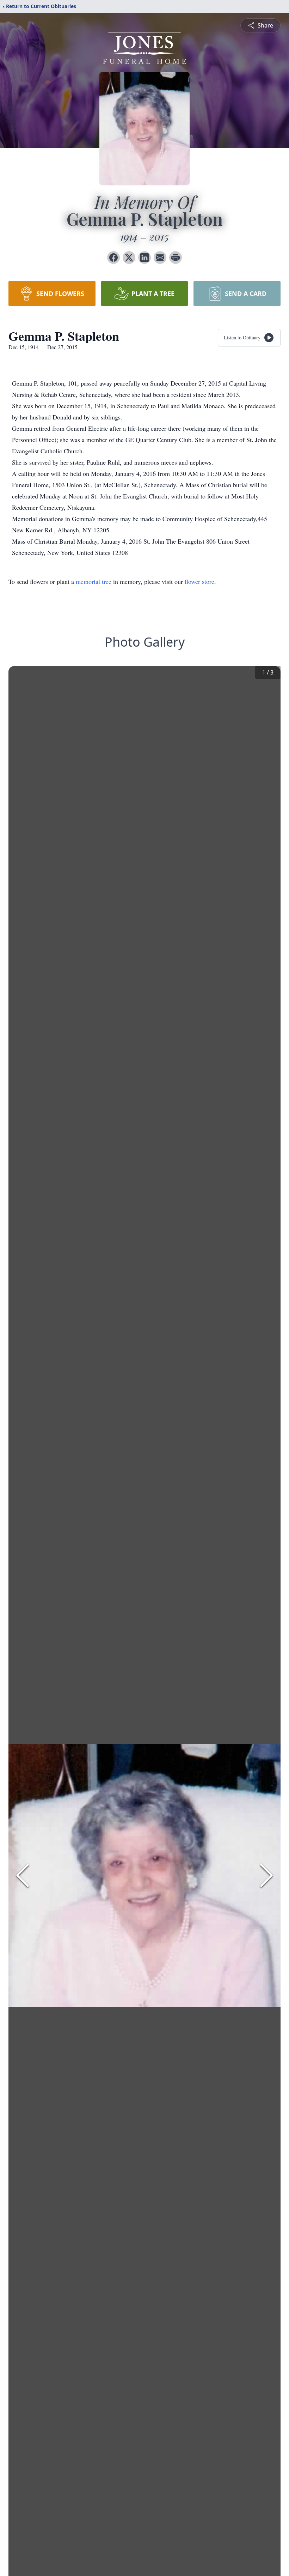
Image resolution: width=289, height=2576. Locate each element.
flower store (199, 581)
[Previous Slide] (23, 1875)
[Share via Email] (160, 258)
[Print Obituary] (176, 258)
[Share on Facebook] (113, 258)
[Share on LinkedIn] (144, 258)
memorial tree (94, 581)
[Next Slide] (266, 1875)
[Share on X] (129, 258)
